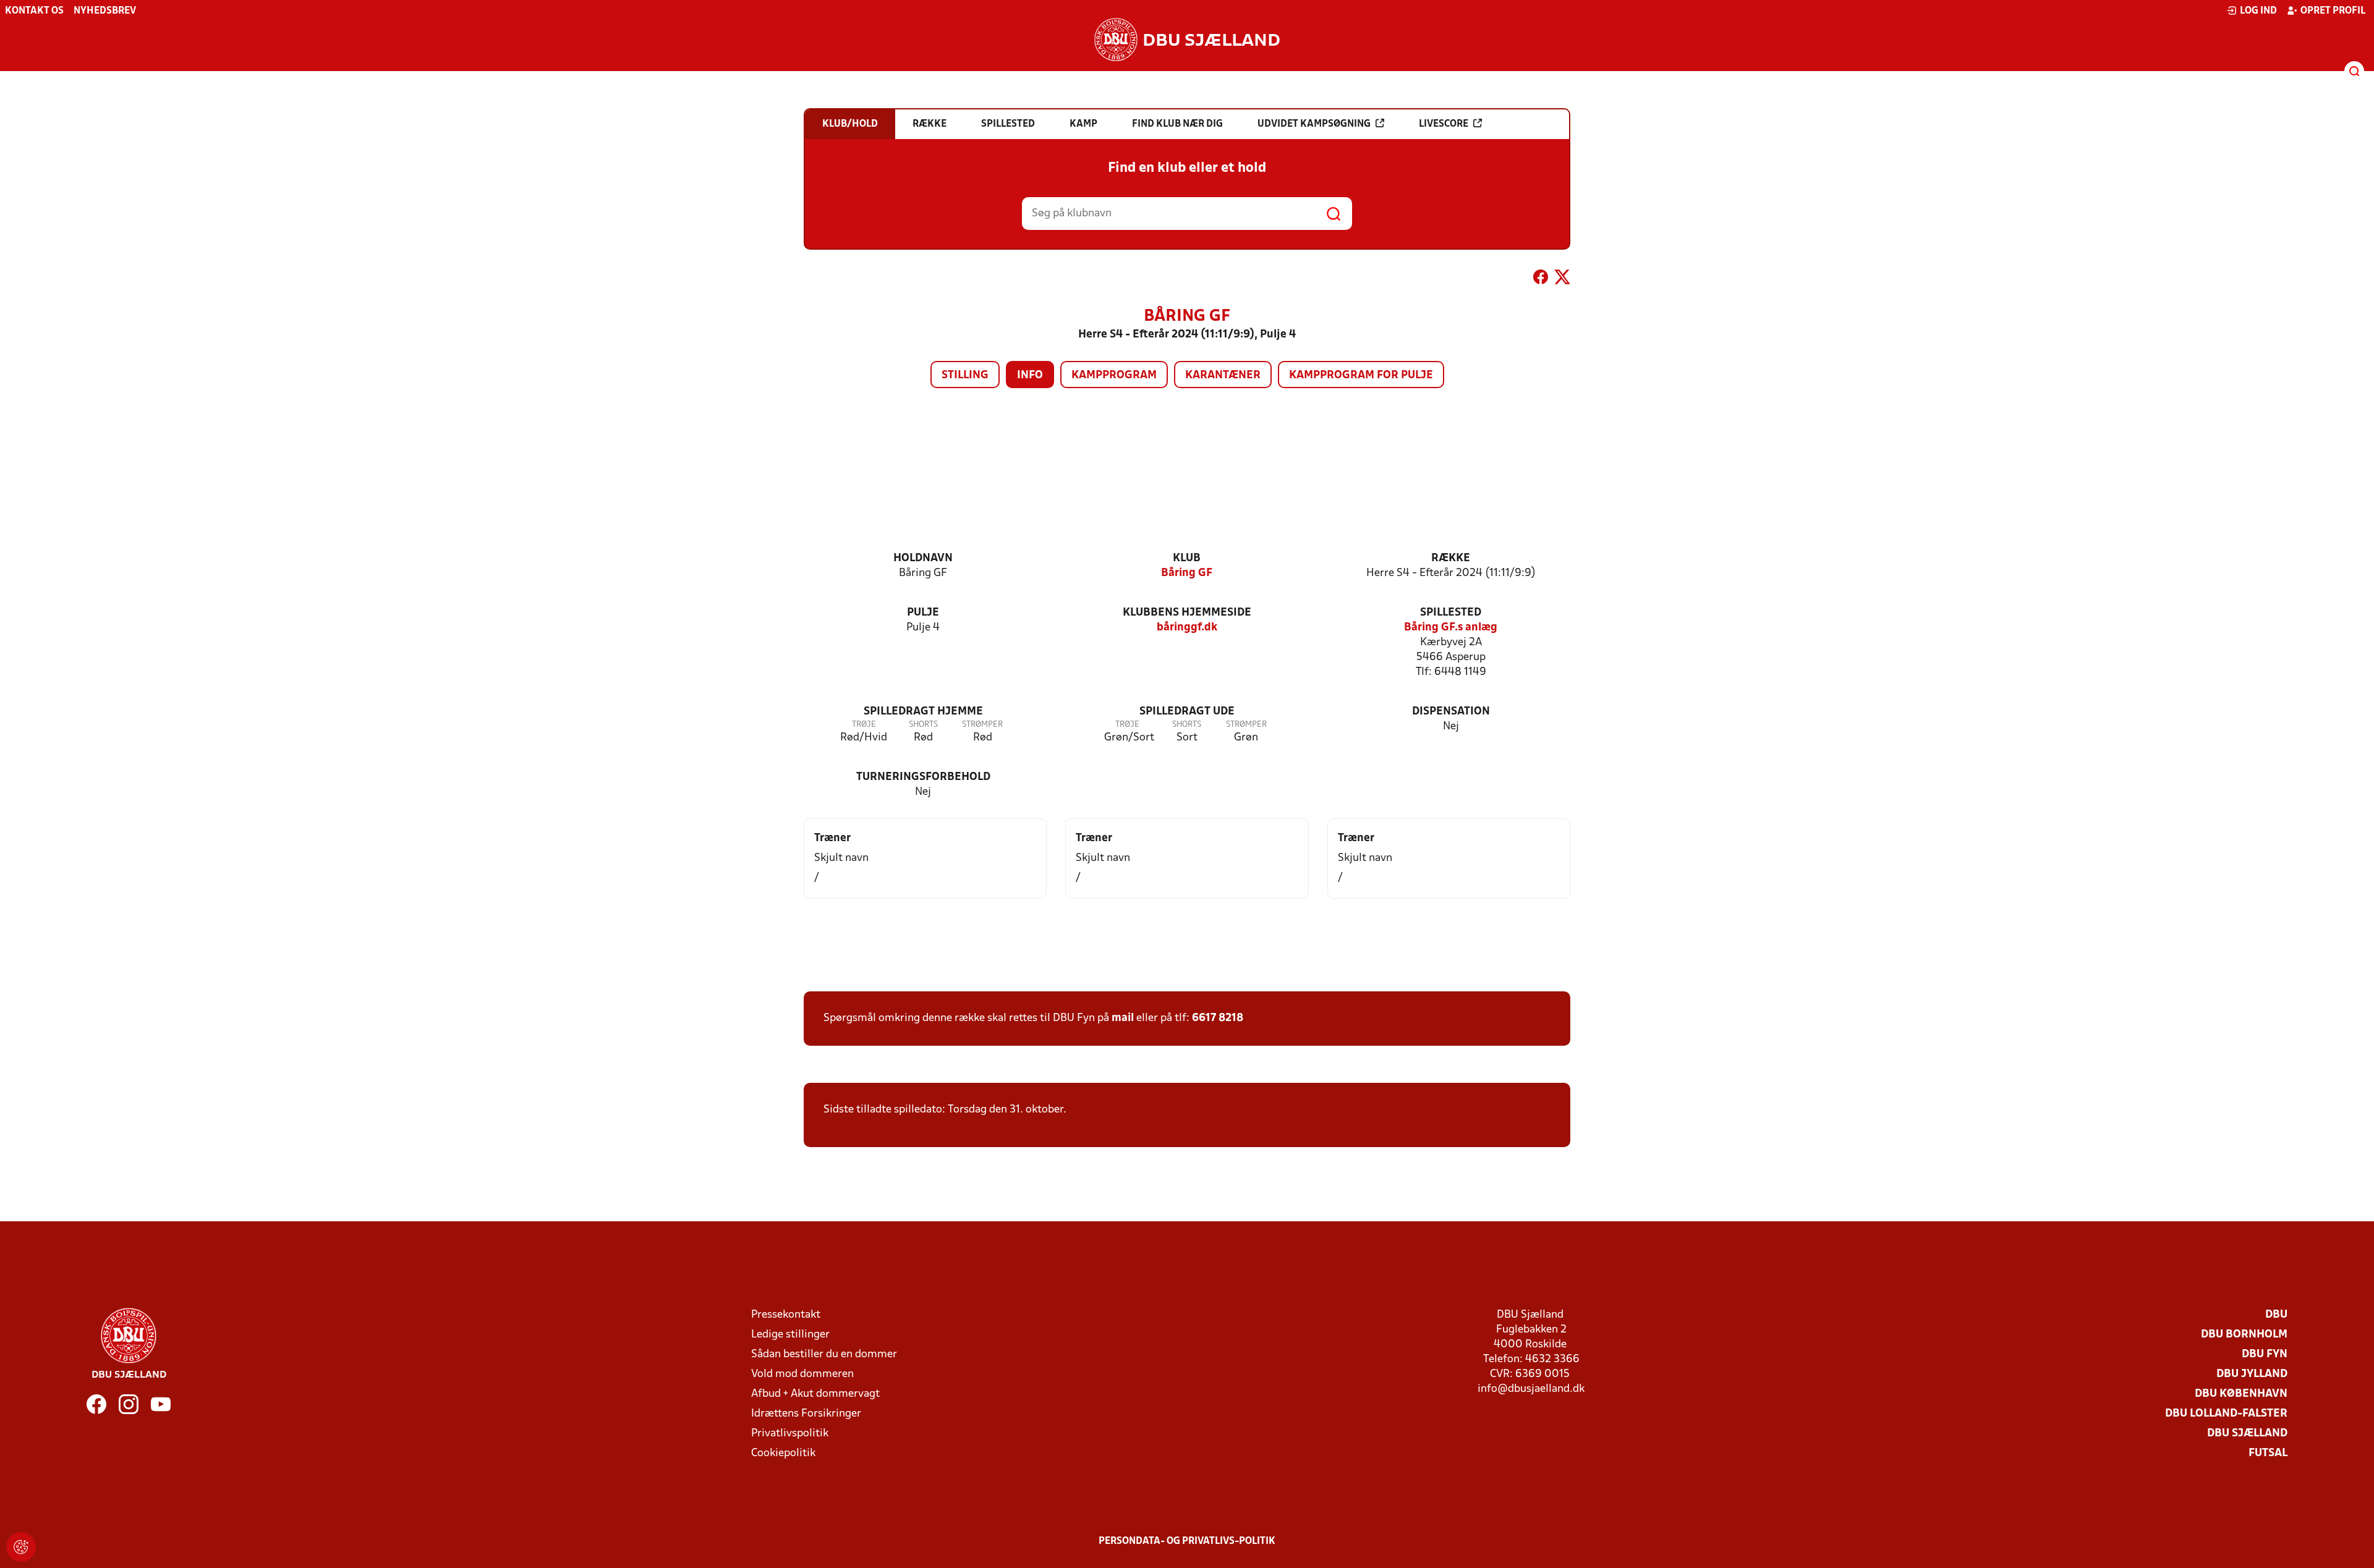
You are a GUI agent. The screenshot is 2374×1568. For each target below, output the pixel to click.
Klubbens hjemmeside (1187, 613)
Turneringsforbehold (923, 777)
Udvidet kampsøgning (1314, 124)
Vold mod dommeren (802, 1374)
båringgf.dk (1187, 628)
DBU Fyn (2265, 1354)
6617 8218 (1218, 1018)
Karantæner (1223, 375)
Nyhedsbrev (105, 11)
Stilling (965, 375)
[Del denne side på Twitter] (1562, 279)
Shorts (923, 725)
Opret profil (2333, 11)
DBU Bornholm (2244, 1335)
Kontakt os (34, 11)
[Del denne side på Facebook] (1541, 279)
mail (1123, 1018)
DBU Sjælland (2247, 1434)
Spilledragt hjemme (923, 712)
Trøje (864, 725)
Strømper (982, 725)
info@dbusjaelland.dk (1531, 1389)
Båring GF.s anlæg (1451, 628)
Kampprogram (1114, 375)
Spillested (1451, 613)
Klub (1187, 558)
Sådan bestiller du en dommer (824, 1354)
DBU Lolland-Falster (2226, 1414)
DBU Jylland (2252, 1374)
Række (1451, 558)
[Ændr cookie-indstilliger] (21, 1547)
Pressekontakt (786, 1315)
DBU (2276, 1315)
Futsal (2268, 1453)
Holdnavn (923, 558)
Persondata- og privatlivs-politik (1187, 1541)
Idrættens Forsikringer (806, 1414)
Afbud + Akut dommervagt (815, 1394)
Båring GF (1187, 573)
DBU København (2241, 1394)
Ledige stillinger (790, 1335)
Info (1030, 375)
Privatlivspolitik (790, 1434)
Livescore (1444, 124)
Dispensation (1451, 712)
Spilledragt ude (1187, 712)
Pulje (923, 613)
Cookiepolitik (783, 1453)
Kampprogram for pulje (1361, 375)
